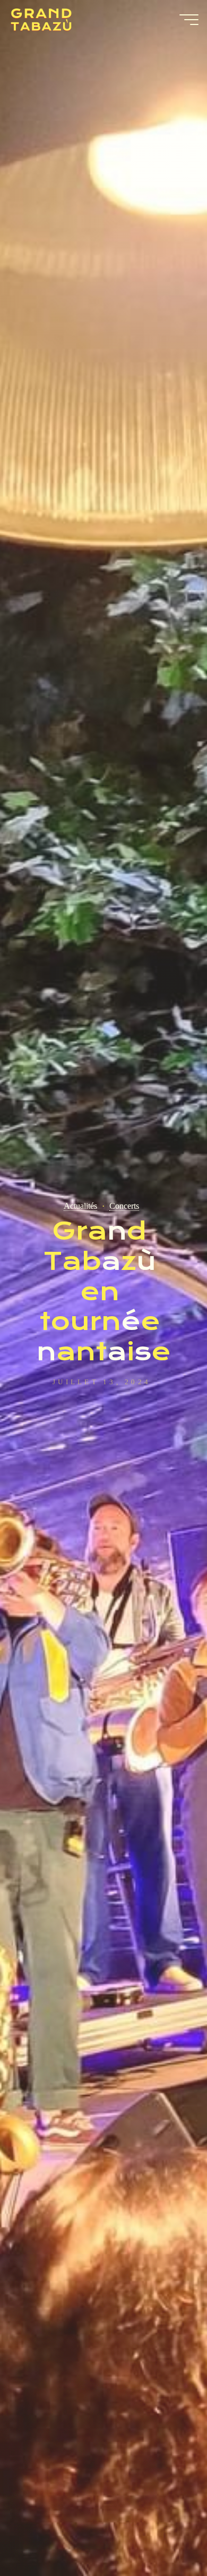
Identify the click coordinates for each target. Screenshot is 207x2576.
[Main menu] (189, 20)
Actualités (80, 1206)
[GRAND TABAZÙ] (41, 20)
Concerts (124, 1206)
